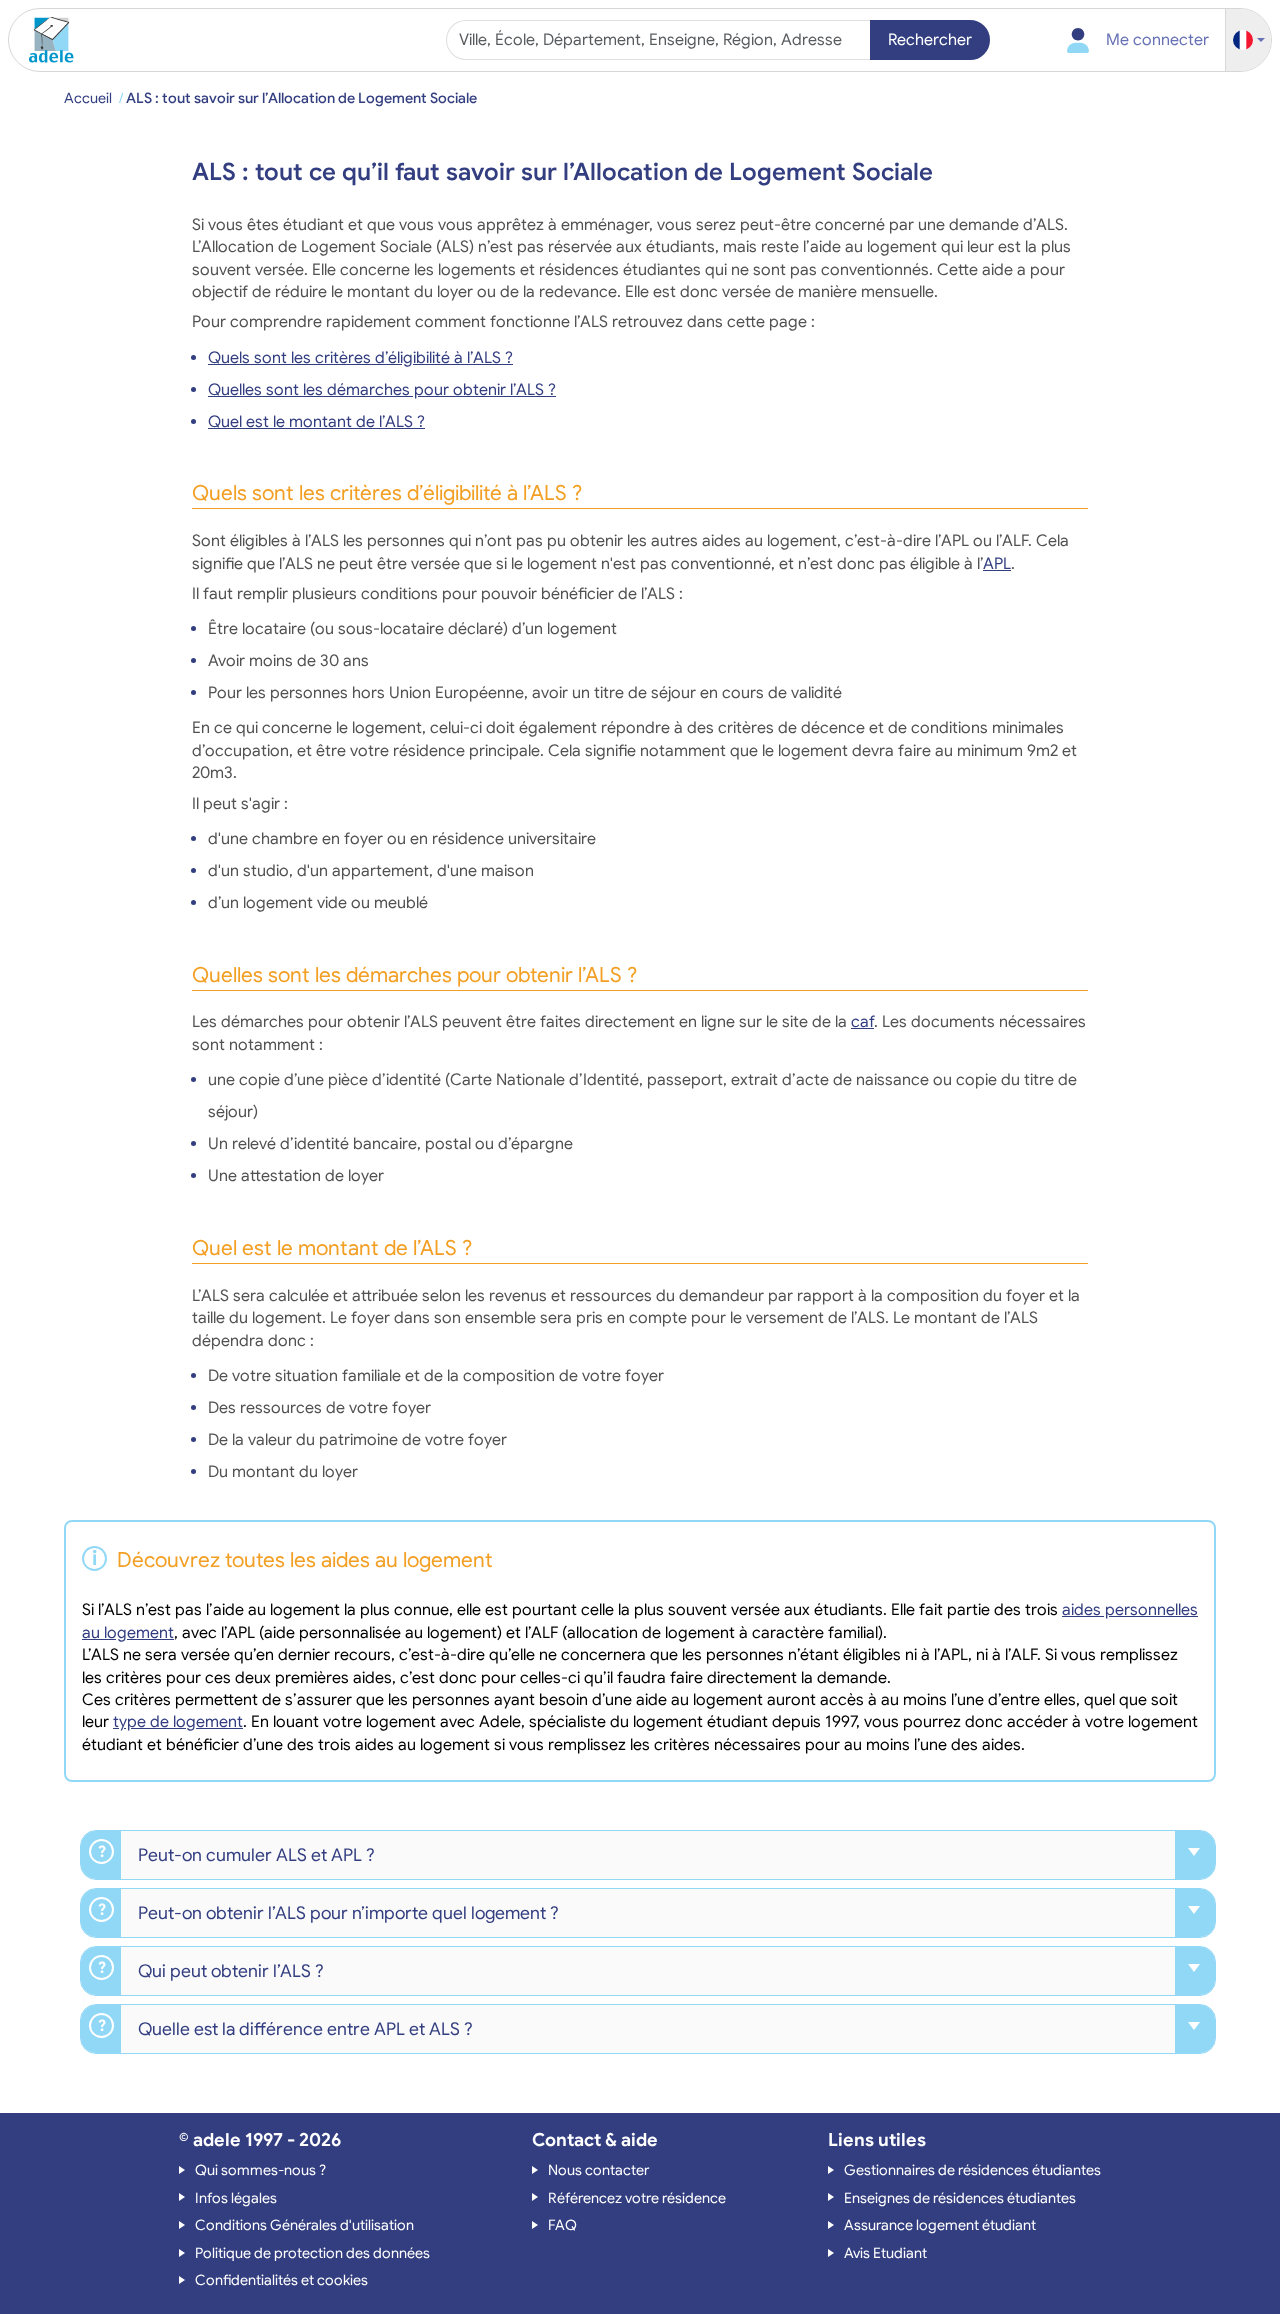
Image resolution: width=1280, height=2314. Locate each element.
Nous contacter (598, 2170)
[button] (1249, 40)
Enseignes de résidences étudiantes (960, 2198)
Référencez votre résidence (637, 2198)
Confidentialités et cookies (281, 2280)
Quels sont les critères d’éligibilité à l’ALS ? (360, 358)
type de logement (178, 1722)
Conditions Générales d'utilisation (304, 2225)
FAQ (562, 2225)
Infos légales (236, 2198)
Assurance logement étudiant (940, 2225)
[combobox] (660, 40)
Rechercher (930, 40)
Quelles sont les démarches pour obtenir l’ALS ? (382, 390)
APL (997, 564)
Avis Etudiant (885, 2253)
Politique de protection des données (312, 2253)
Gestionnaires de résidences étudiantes (972, 2170)
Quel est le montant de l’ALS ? (316, 422)
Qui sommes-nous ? (260, 2170)
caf (862, 1022)
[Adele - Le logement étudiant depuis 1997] (44, 40)
